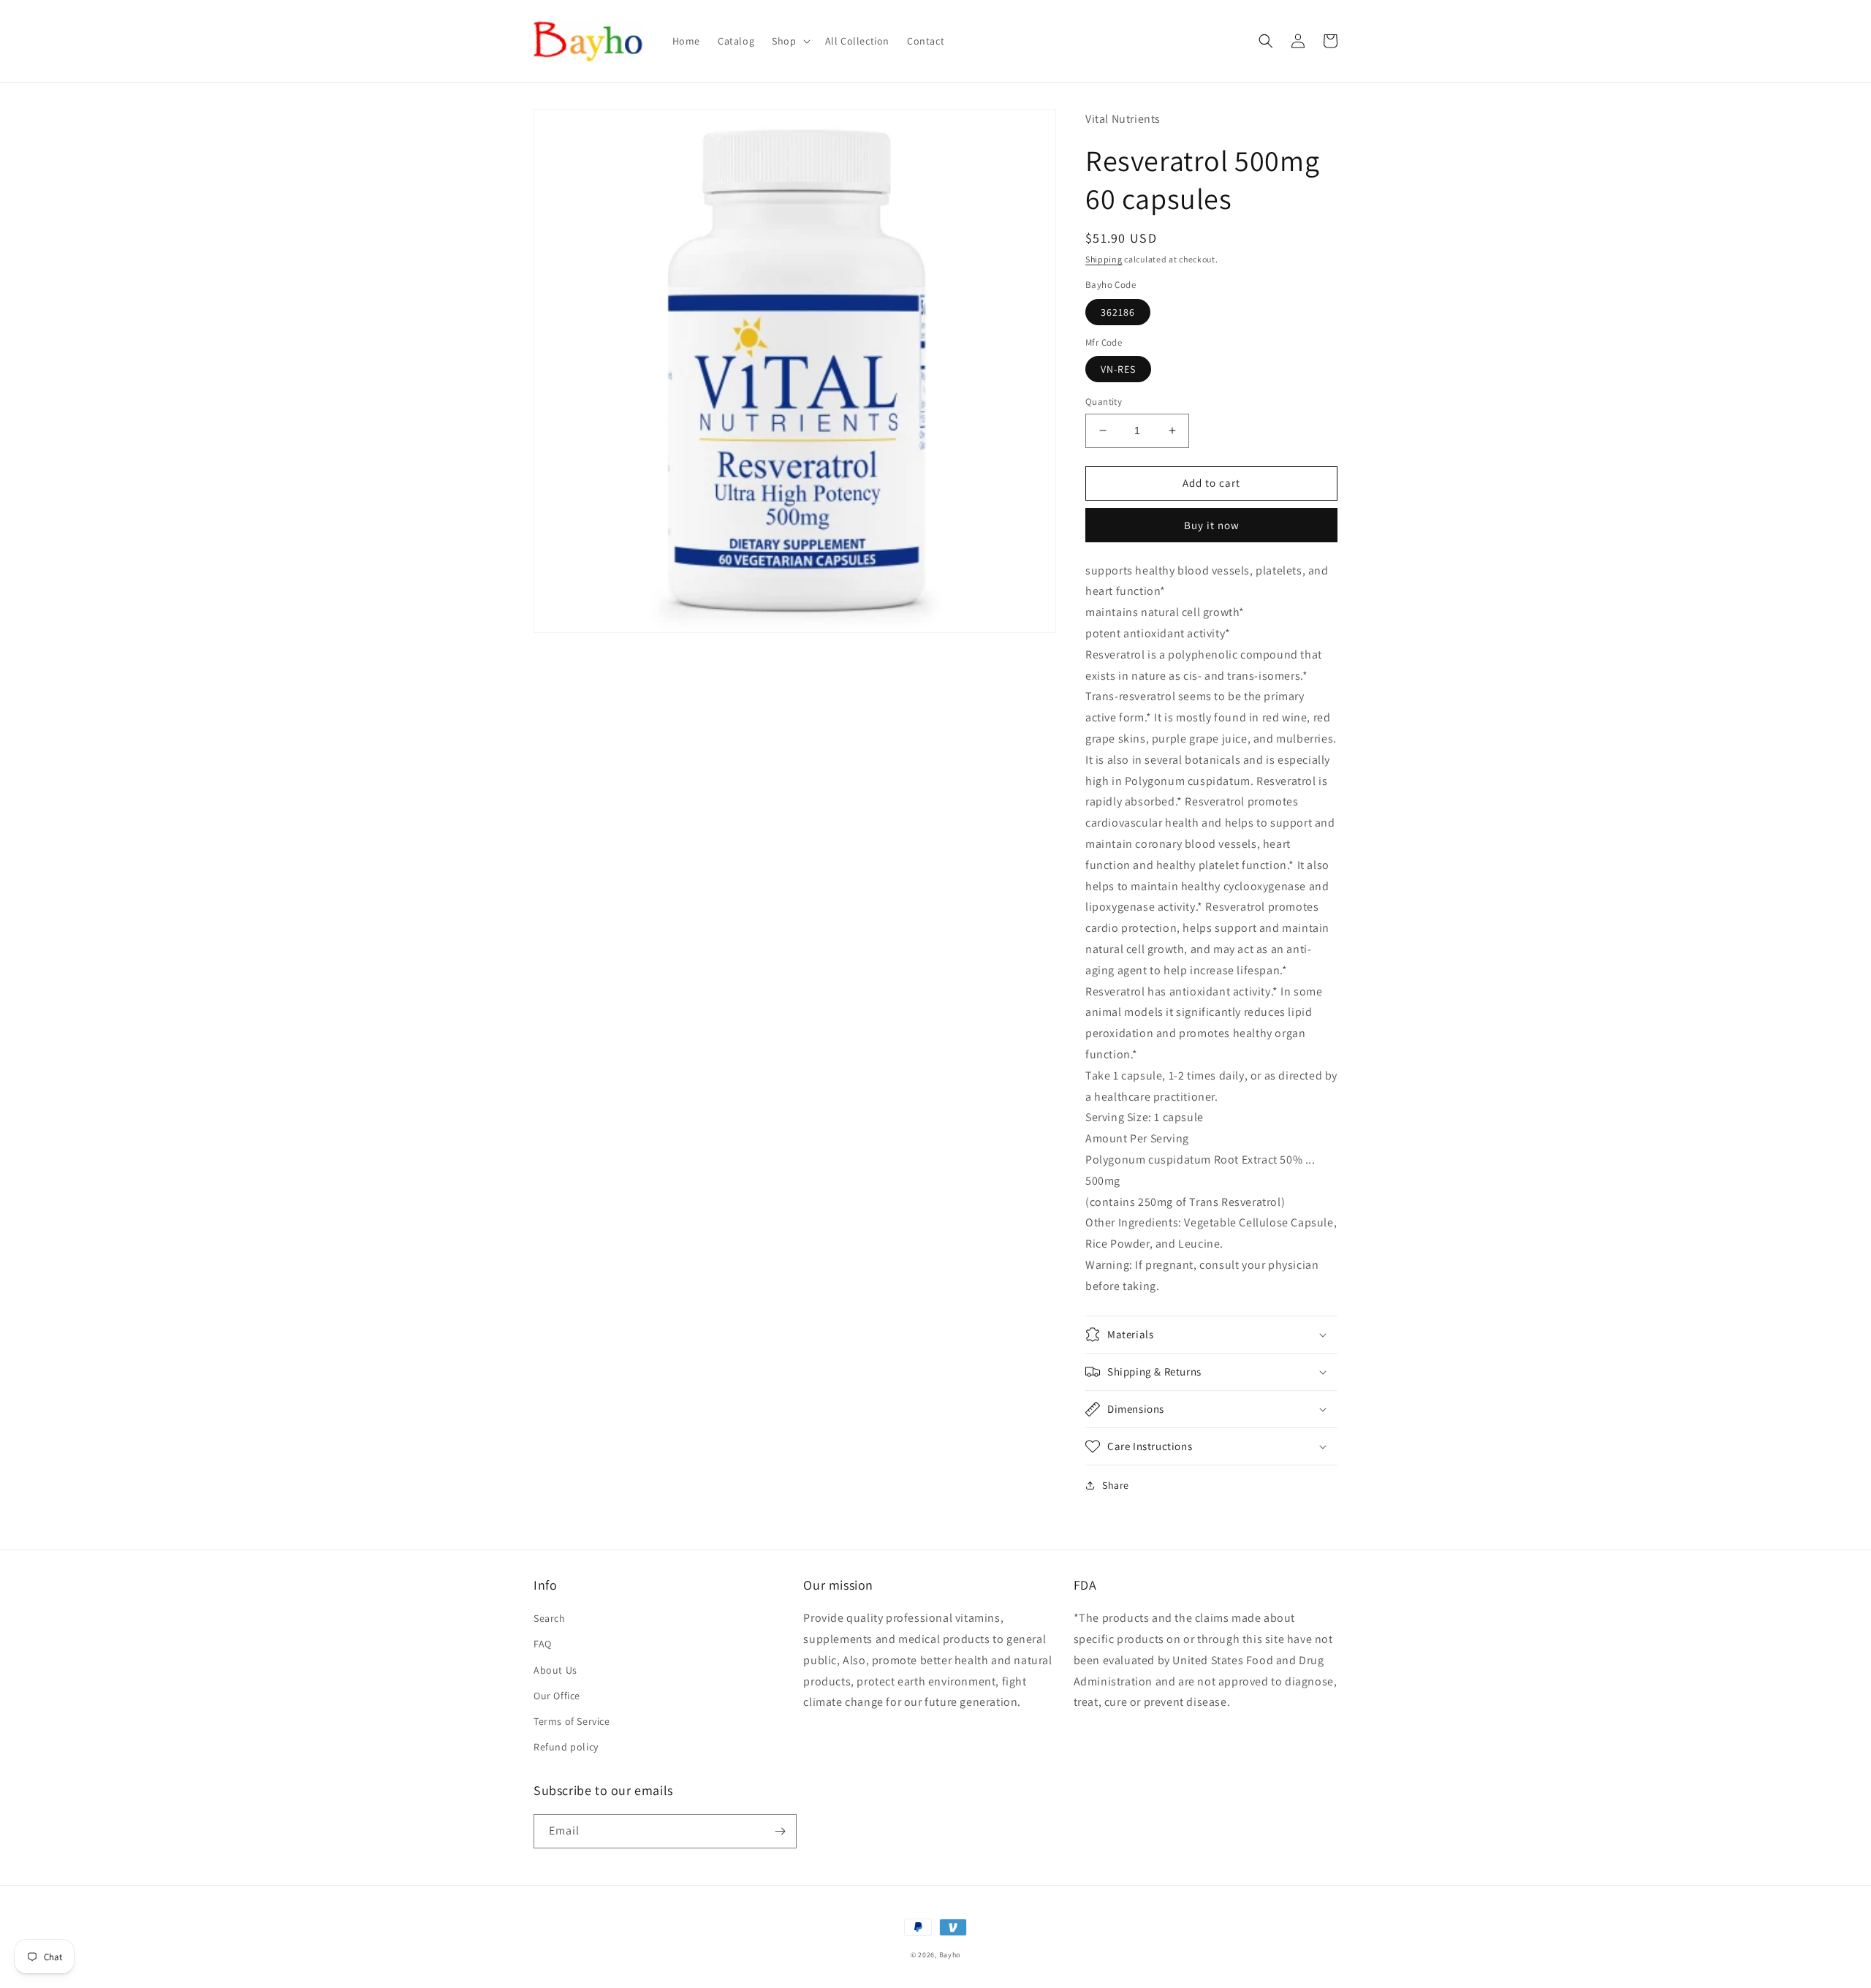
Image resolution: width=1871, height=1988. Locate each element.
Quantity (1104, 402)
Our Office (557, 1696)
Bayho (950, 1955)
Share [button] (1116, 1485)
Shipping (1104, 259)
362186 (1118, 312)
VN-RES (1118, 369)
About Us (555, 1670)
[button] (789, 41)
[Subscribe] (780, 1831)
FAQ (543, 1644)
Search (550, 1618)
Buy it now (1212, 525)
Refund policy (566, 1747)
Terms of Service (572, 1721)
